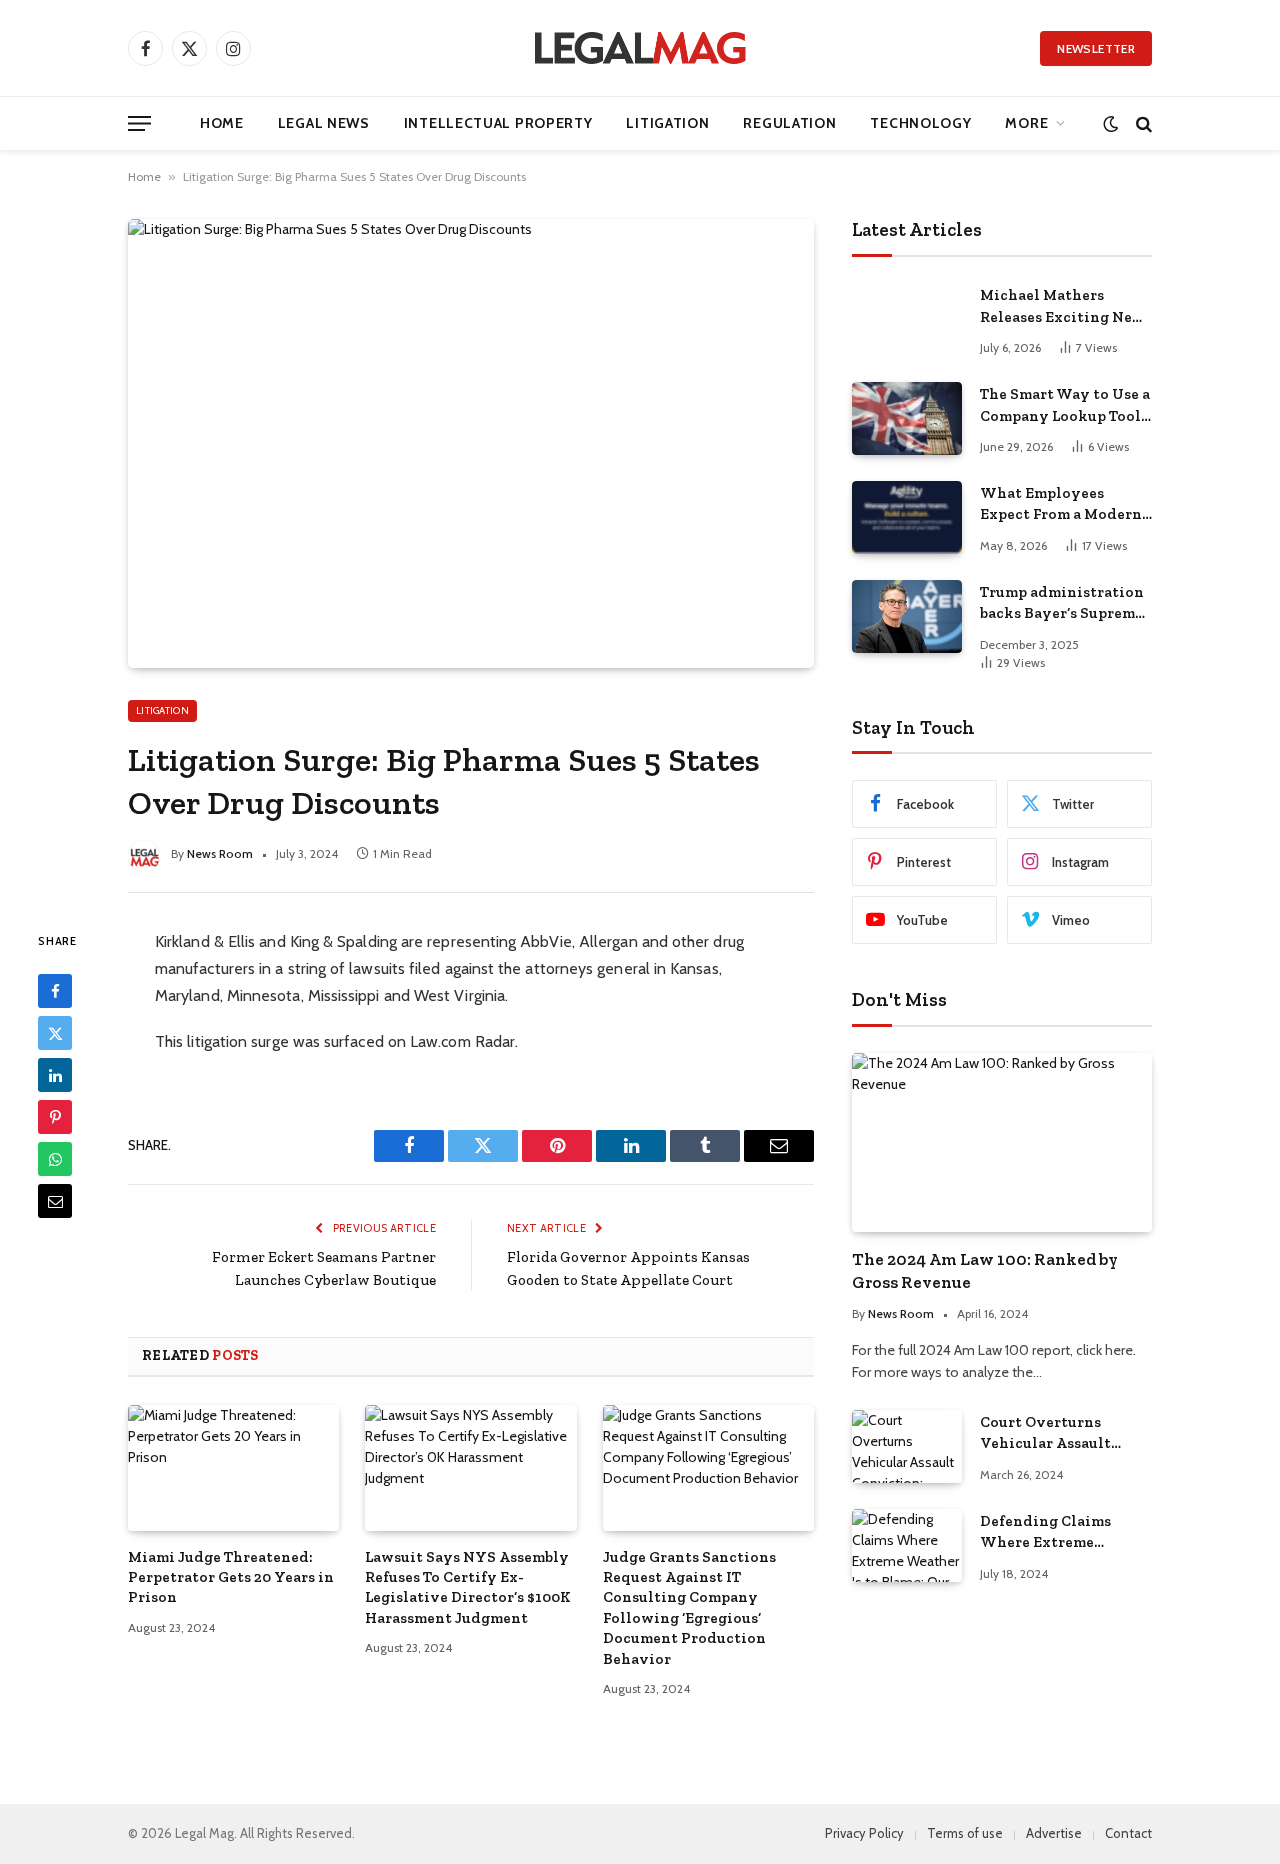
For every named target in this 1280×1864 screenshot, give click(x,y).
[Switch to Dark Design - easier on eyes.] (1110, 123)
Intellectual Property (498, 123)
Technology (920, 123)
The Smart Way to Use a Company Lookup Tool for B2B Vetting (1065, 406)
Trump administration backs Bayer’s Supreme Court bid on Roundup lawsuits (1062, 604)
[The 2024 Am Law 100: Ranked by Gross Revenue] (1002, 1142)
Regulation (789, 123)
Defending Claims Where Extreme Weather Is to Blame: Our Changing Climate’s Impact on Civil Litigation (1055, 1533)
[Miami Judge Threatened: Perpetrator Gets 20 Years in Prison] (233, 1468)
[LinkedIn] (55, 1075)
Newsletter (1096, 48)
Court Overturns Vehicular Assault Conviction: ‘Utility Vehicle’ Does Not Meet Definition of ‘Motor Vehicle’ (1064, 1434)
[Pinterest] (55, 1117)
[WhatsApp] (55, 1159)
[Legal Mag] (640, 48)
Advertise (1054, 1833)
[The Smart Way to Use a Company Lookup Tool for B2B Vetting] (907, 418)
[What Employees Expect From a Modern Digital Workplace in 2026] (907, 517)
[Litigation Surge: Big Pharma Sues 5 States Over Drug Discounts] (471, 443)
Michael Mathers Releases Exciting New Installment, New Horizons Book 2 (1062, 307)
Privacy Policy (864, 1833)
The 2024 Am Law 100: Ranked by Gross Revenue (985, 1270)
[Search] (1142, 123)
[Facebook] (55, 991)
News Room (220, 853)
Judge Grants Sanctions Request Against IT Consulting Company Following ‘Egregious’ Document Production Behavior (689, 1608)
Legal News (324, 123)
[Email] (55, 1201)
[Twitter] (55, 1033)
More (1026, 123)
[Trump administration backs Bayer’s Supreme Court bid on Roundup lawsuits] (907, 616)
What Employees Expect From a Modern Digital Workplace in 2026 (1061, 505)
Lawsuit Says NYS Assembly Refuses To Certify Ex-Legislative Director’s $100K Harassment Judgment (468, 1587)
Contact (1128, 1833)
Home (222, 123)
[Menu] (139, 123)
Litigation (667, 123)
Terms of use (965, 1833)
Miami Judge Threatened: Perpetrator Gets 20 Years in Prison (231, 1577)
